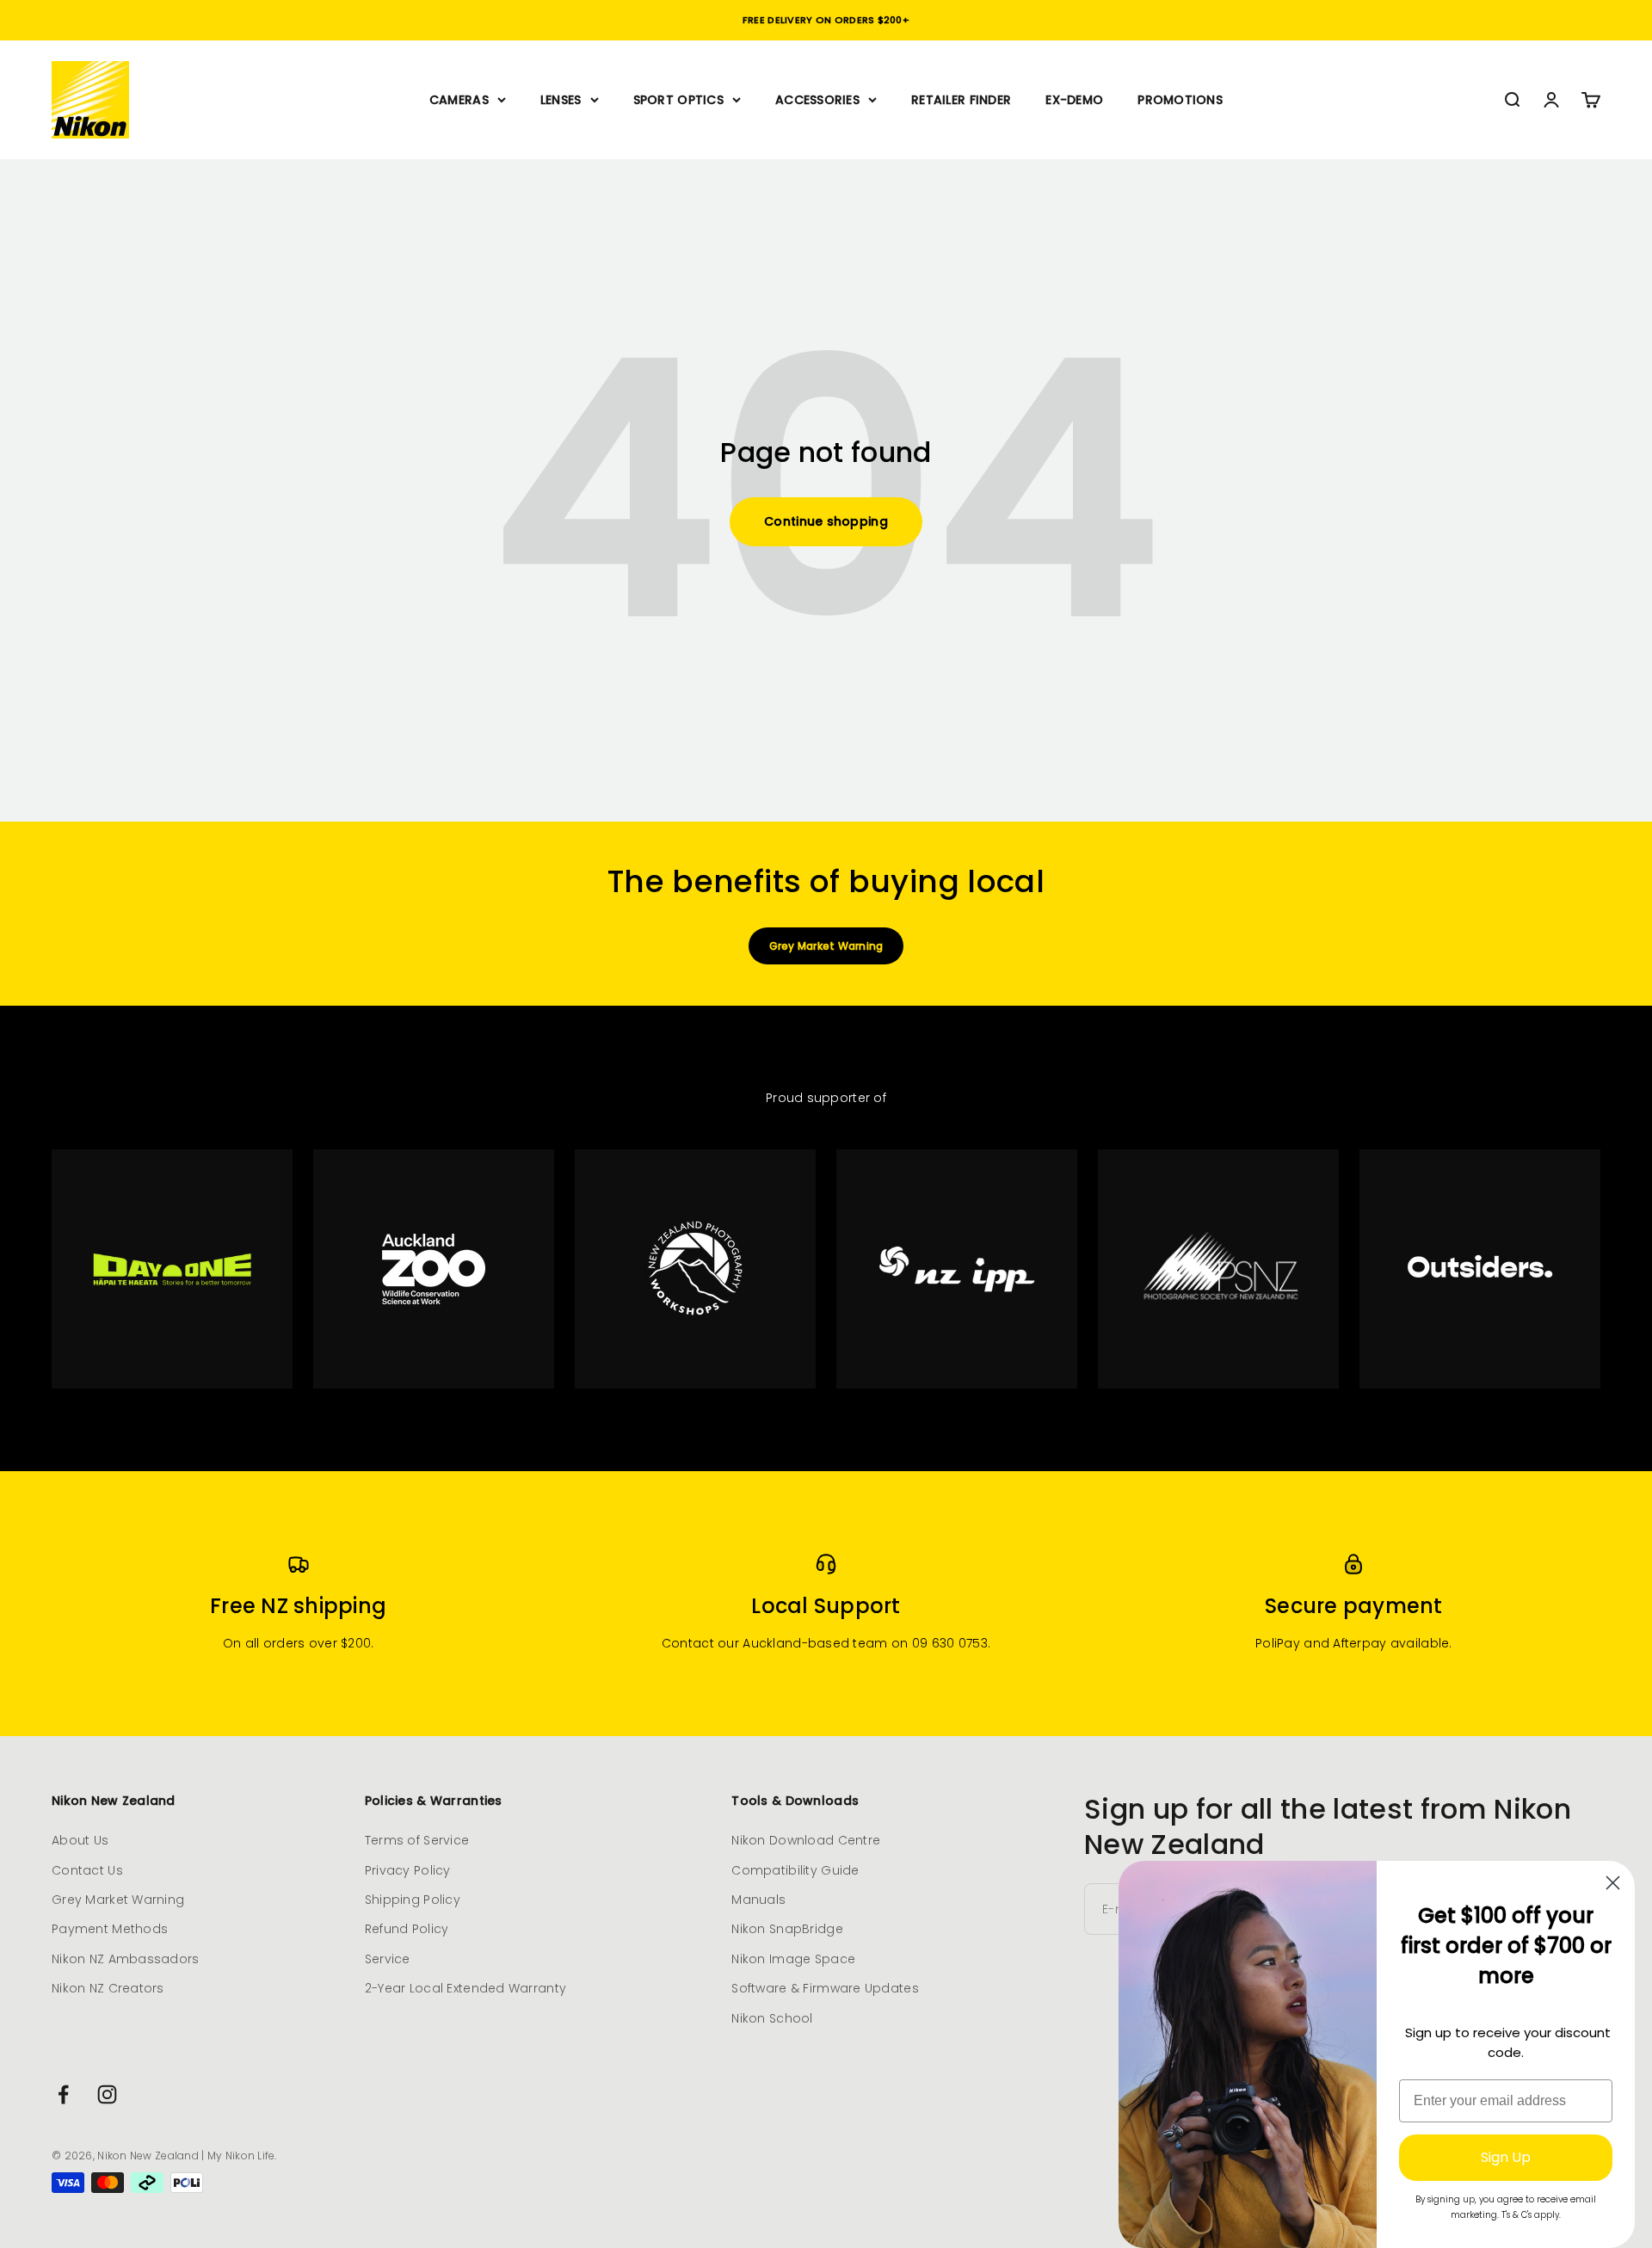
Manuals (758, 1900)
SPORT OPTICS (678, 100)
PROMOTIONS (1180, 100)
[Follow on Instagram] (107, 2094)
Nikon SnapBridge (787, 1929)
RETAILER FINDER (961, 100)
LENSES (561, 100)
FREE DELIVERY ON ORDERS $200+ (826, 20)
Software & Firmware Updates (825, 1988)
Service (388, 1959)
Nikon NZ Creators (108, 1988)
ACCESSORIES (817, 100)
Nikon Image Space (793, 1959)
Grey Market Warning (826, 946)
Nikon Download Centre (806, 1840)
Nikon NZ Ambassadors (126, 1959)
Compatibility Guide (795, 1870)
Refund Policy (407, 1929)
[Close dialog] (1613, 1883)
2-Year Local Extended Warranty (465, 1988)
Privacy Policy (408, 1870)
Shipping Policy (413, 1900)
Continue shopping (826, 521)
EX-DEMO (1074, 100)
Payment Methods (110, 1929)
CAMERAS (459, 100)
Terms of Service (417, 1840)
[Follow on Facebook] (63, 2094)
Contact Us (87, 1870)
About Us (80, 1840)
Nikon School (772, 2018)
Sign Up (1506, 2157)
